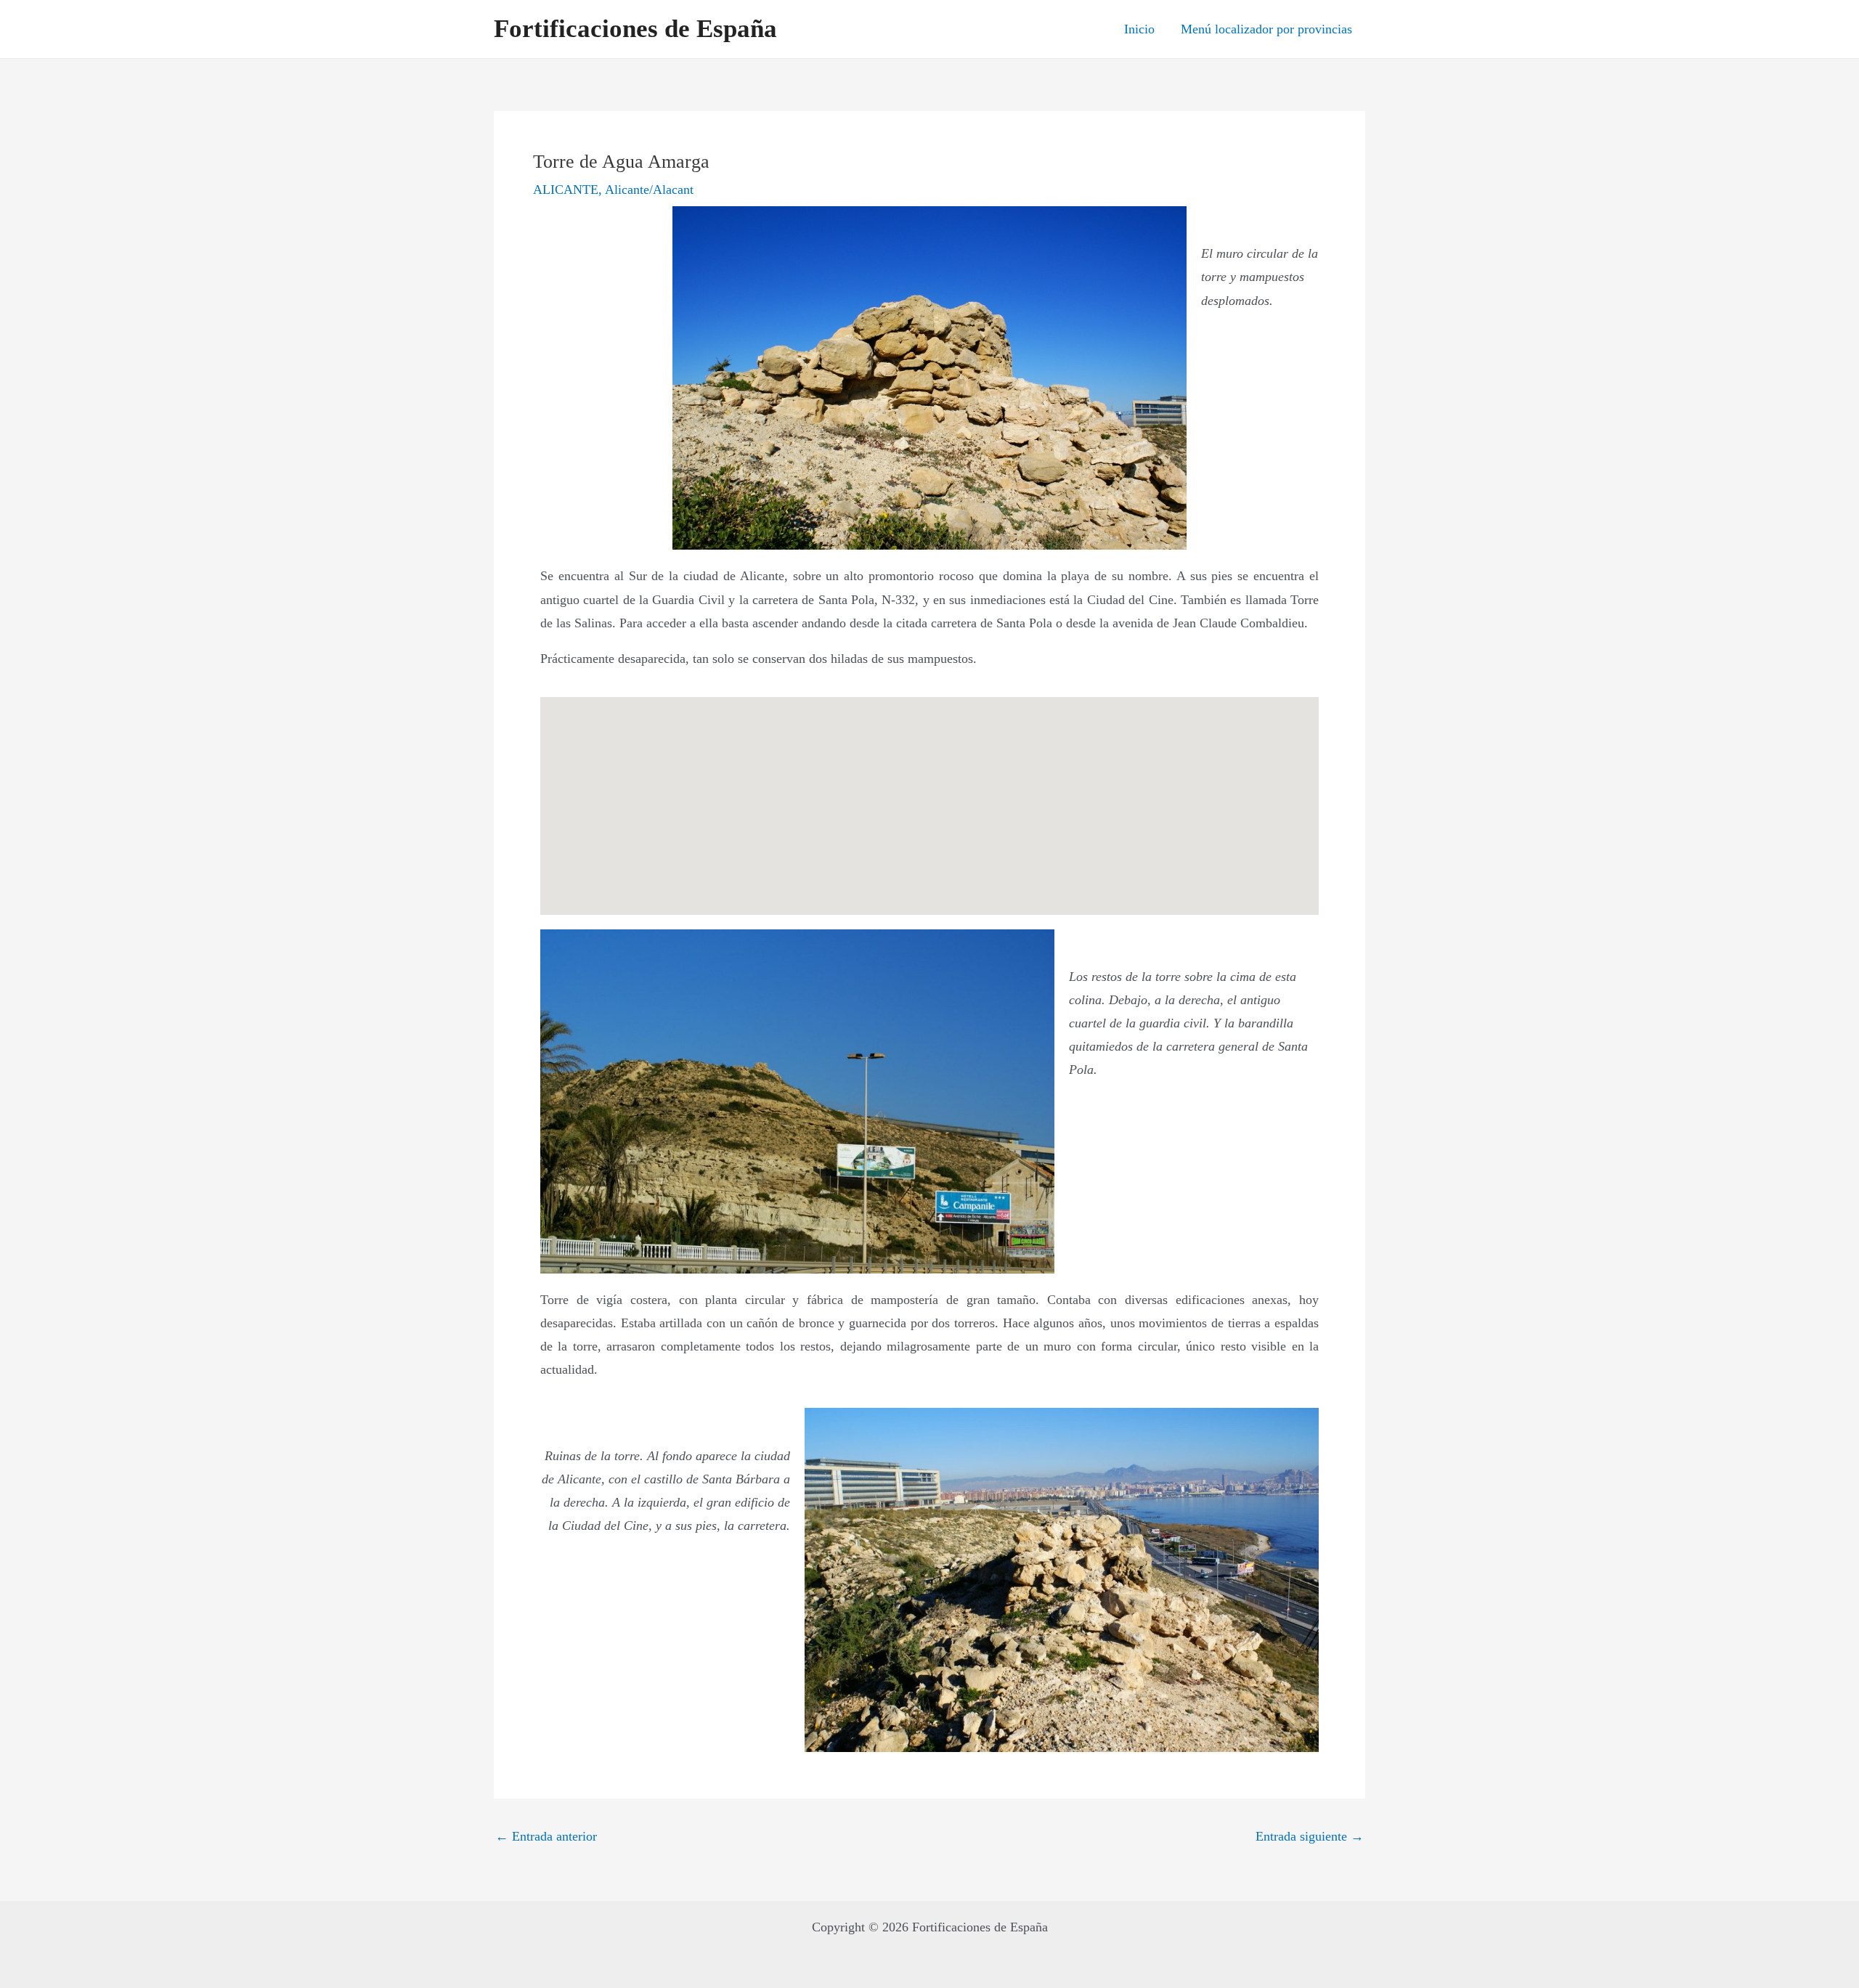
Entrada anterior (546, 1836)
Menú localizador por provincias (1266, 29)
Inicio (1139, 29)
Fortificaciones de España (635, 29)
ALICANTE (566, 190)
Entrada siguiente (1310, 1836)
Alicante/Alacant (649, 190)
